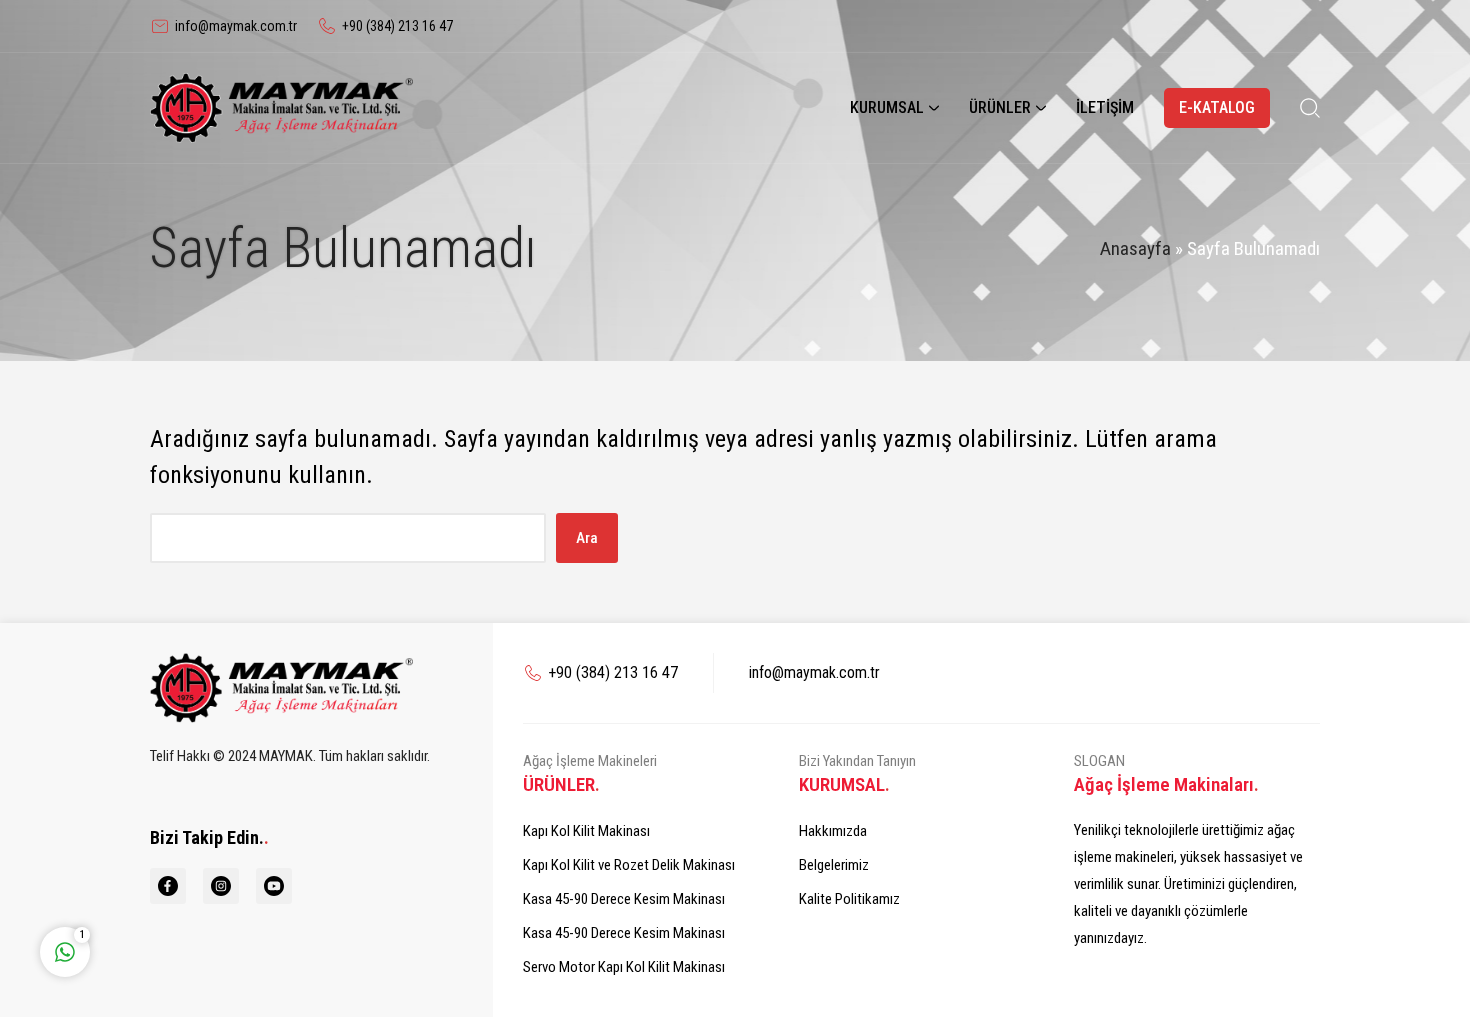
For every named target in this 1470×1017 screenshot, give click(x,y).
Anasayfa (1135, 248)
